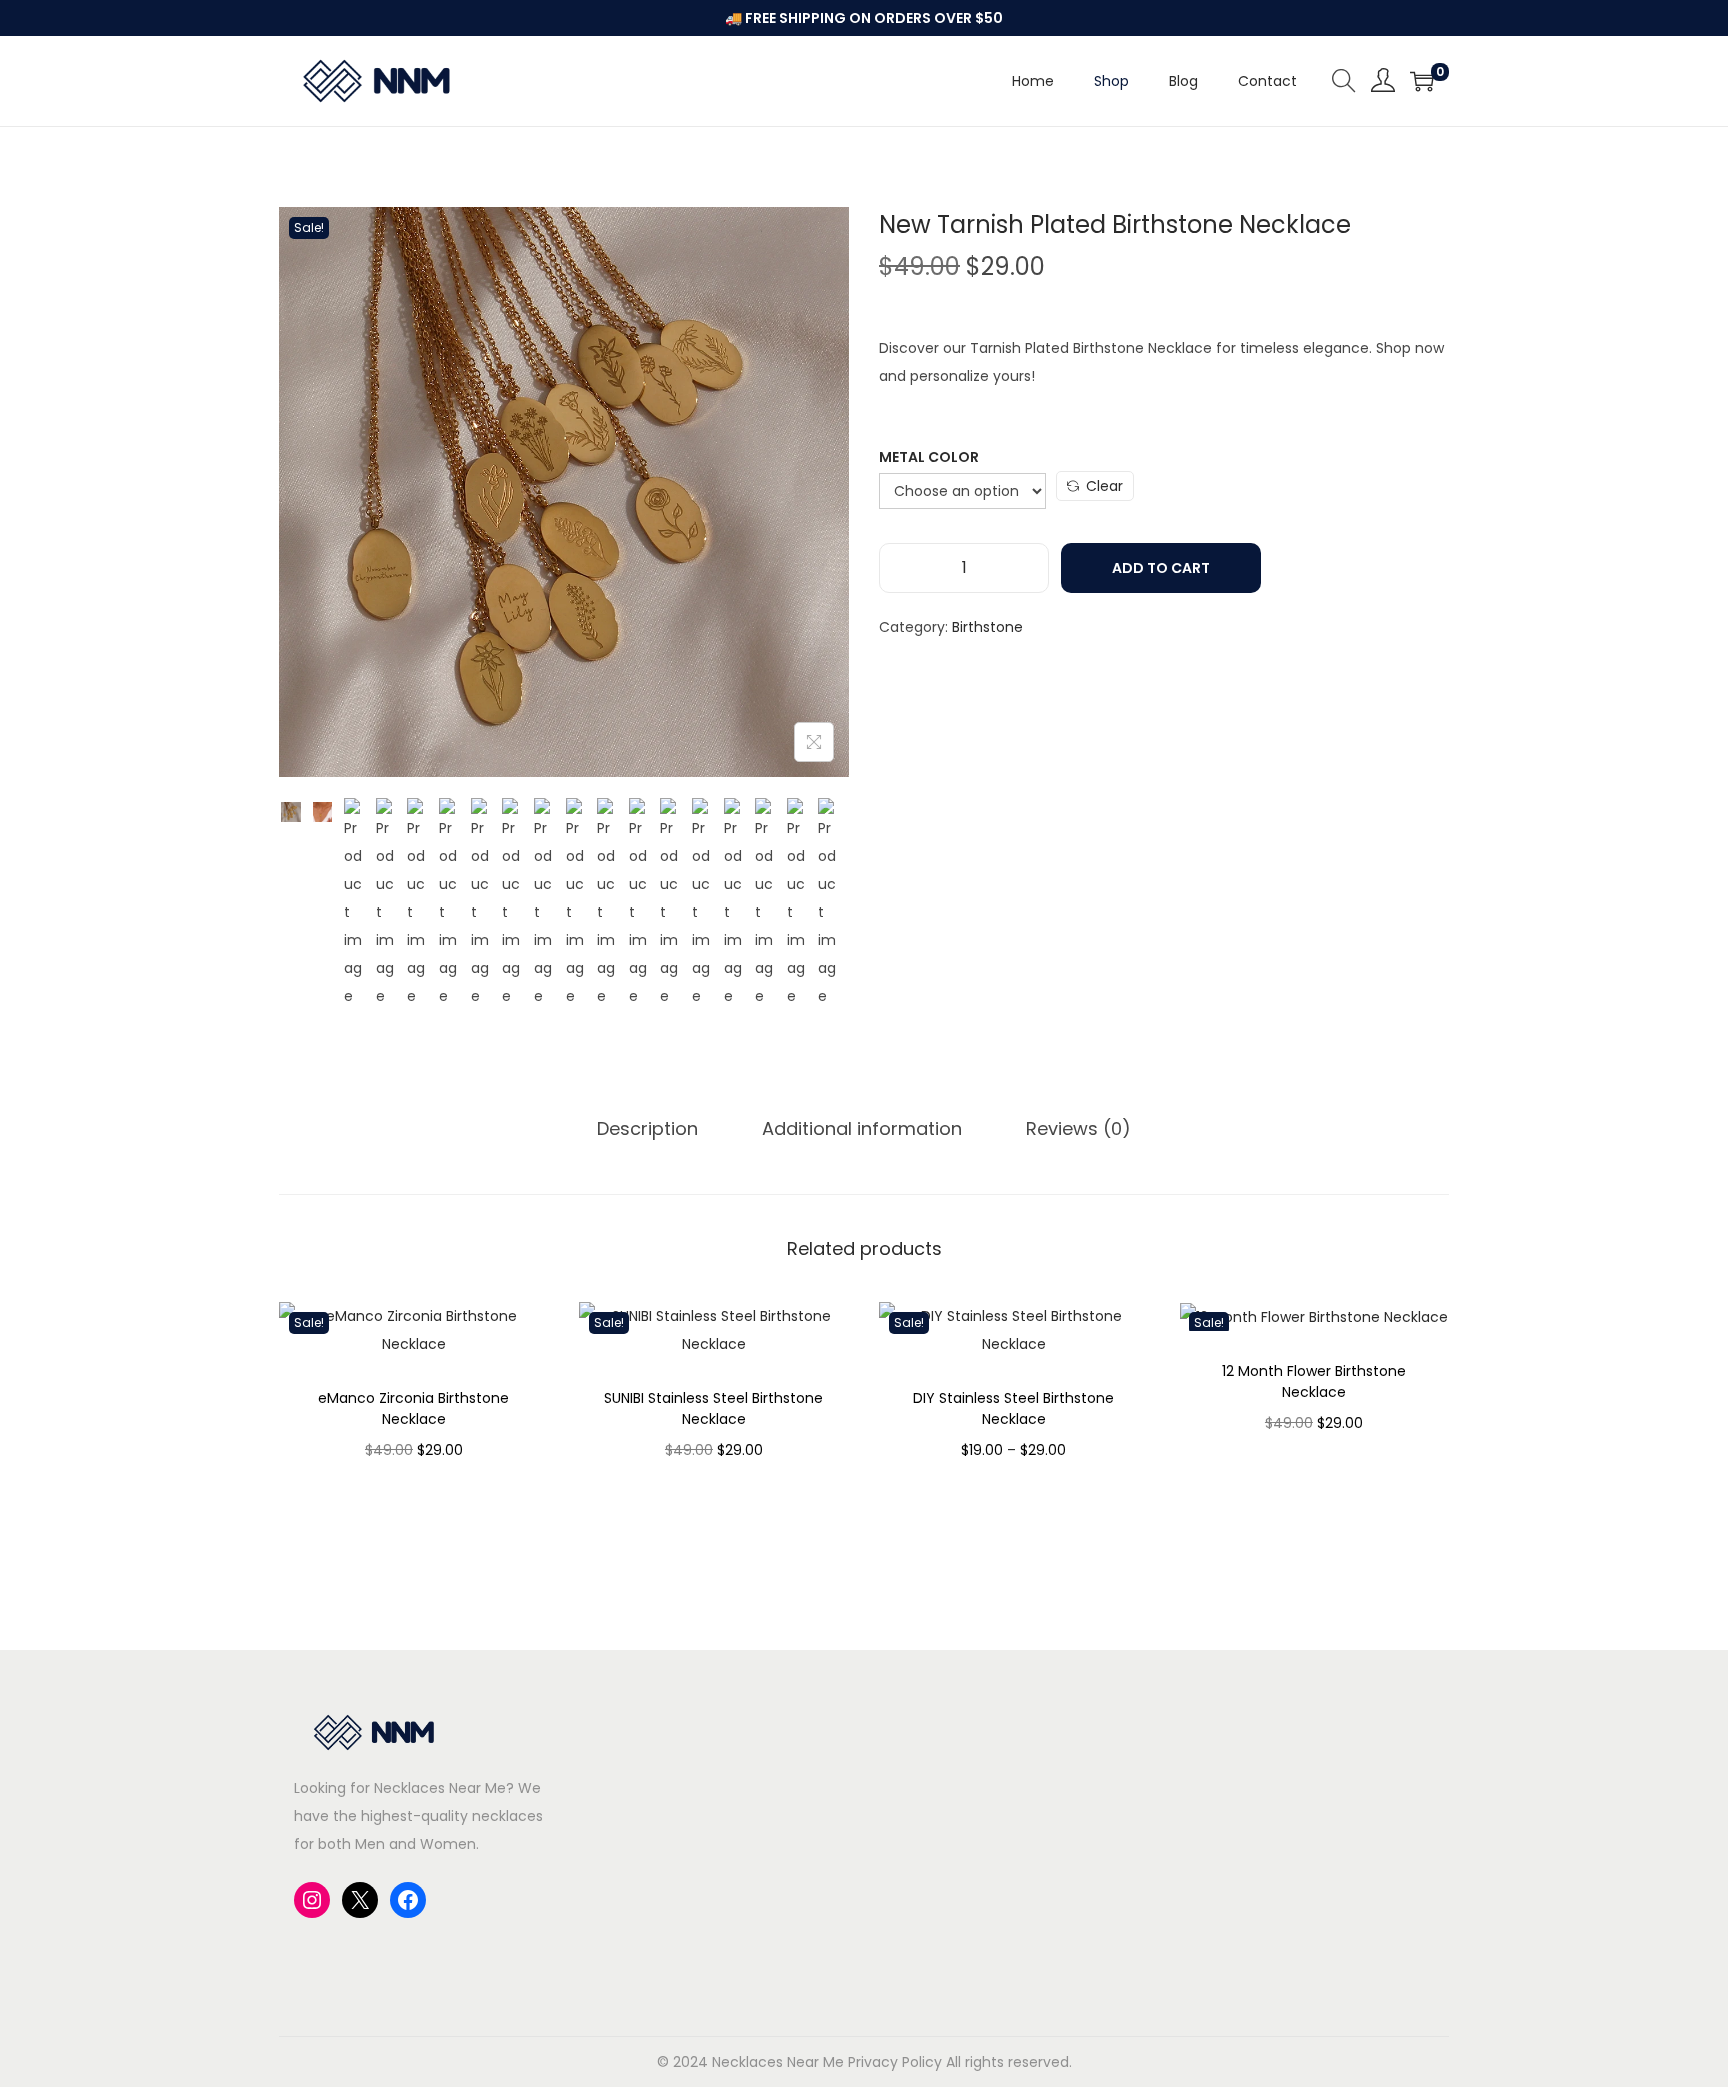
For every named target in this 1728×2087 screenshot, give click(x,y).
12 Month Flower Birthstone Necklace (1314, 1381)
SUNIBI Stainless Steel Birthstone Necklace (713, 1408)
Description (647, 1128)
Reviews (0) (1078, 1128)
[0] (1422, 81)
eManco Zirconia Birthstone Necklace (413, 1408)
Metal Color (929, 457)
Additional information (862, 1128)
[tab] (647, 1129)
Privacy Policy (895, 2062)
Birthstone (987, 627)
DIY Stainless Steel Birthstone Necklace (1013, 1408)
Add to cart (1161, 568)
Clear (1104, 486)
